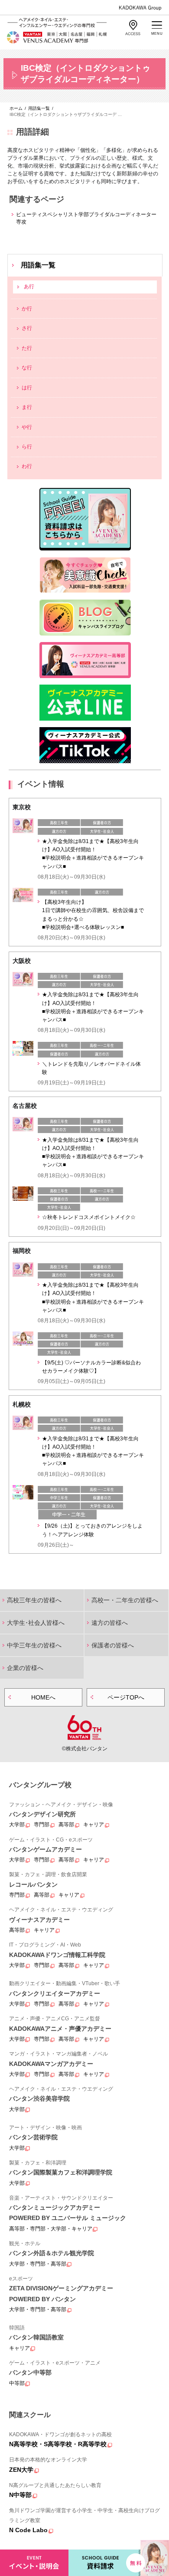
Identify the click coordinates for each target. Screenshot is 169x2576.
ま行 (27, 407)
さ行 (27, 328)
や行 (27, 427)
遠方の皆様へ (110, 1623)
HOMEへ (43, 1697)
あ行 (29, 287)
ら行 (27, 447)
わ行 (27, 466)
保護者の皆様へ (113, 1645)
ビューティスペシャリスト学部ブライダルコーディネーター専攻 (86, 218)
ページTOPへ (126, 1697)
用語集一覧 (38, 265)
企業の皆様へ (25, 1668)
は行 (27, 388)
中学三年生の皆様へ (34, 1645)
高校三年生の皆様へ (34, 1600)
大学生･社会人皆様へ (36, 1623)
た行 (27, 348)
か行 (27, 309)
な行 (27, 368)
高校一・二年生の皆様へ (125, 1600)
